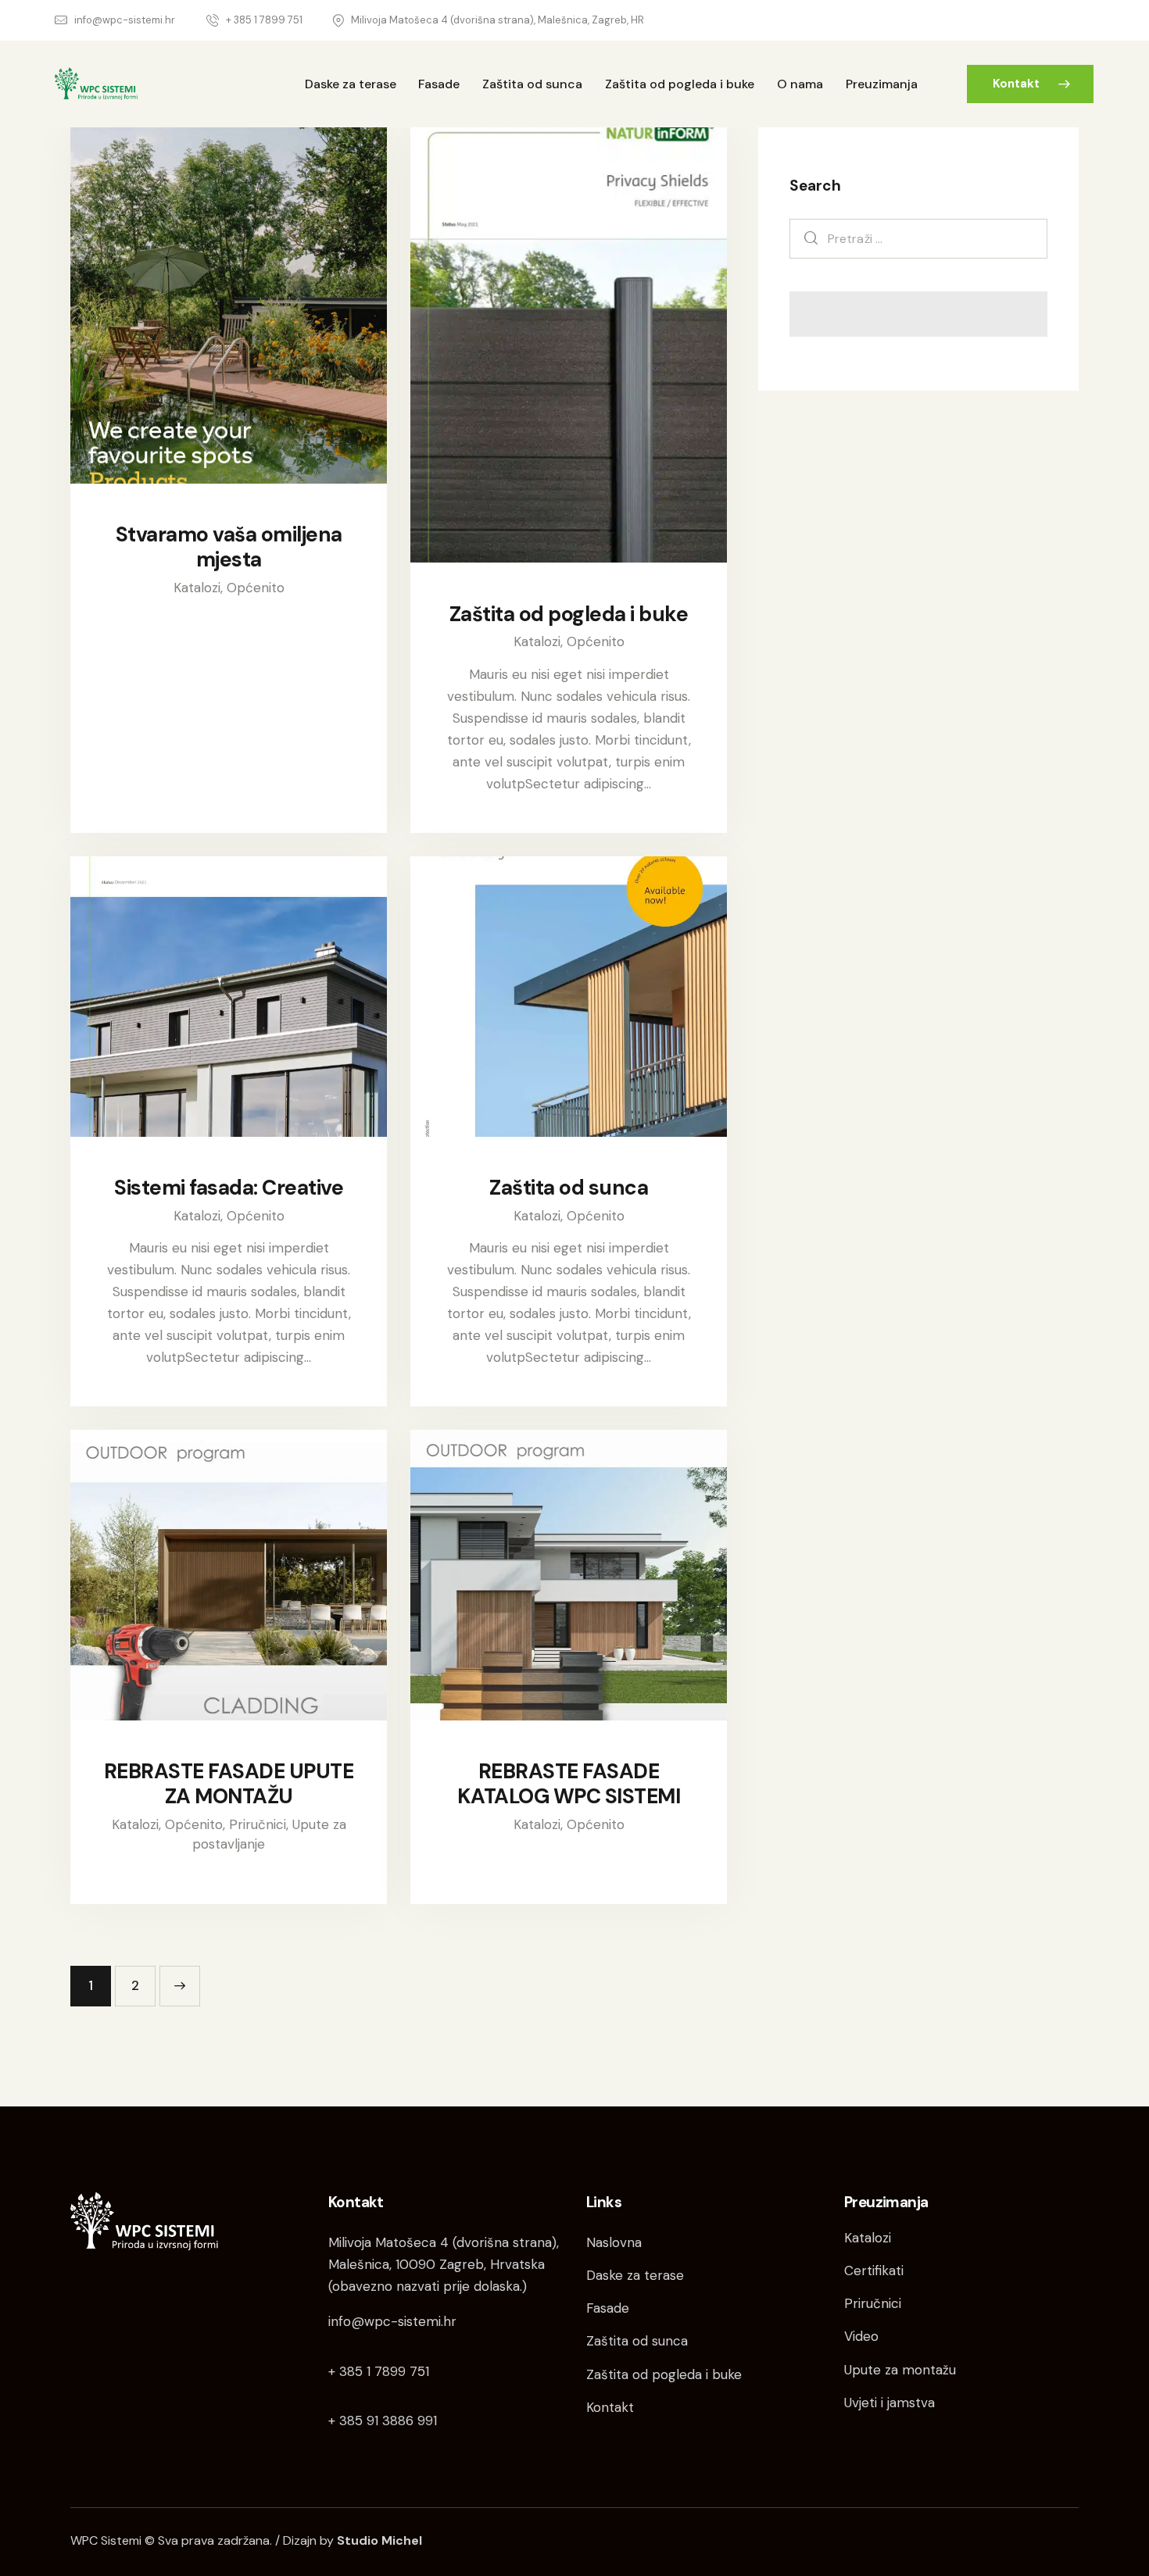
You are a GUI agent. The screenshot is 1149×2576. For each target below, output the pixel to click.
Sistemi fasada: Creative (229, 1188)
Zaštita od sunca (569, 1188)
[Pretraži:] (918, 238)
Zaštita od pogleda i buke (569, 614)
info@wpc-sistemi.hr (392, 2321)
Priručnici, (261, 1824)
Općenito (256, 588)
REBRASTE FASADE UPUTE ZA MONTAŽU (229, 1784)
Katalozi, (200, 588)
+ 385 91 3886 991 (383, 2421)
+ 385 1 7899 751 (379, 2371)
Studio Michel (379, 2540)
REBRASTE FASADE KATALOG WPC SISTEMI (569, 1784)
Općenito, (197, 1824)
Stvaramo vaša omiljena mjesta (229, 547)
